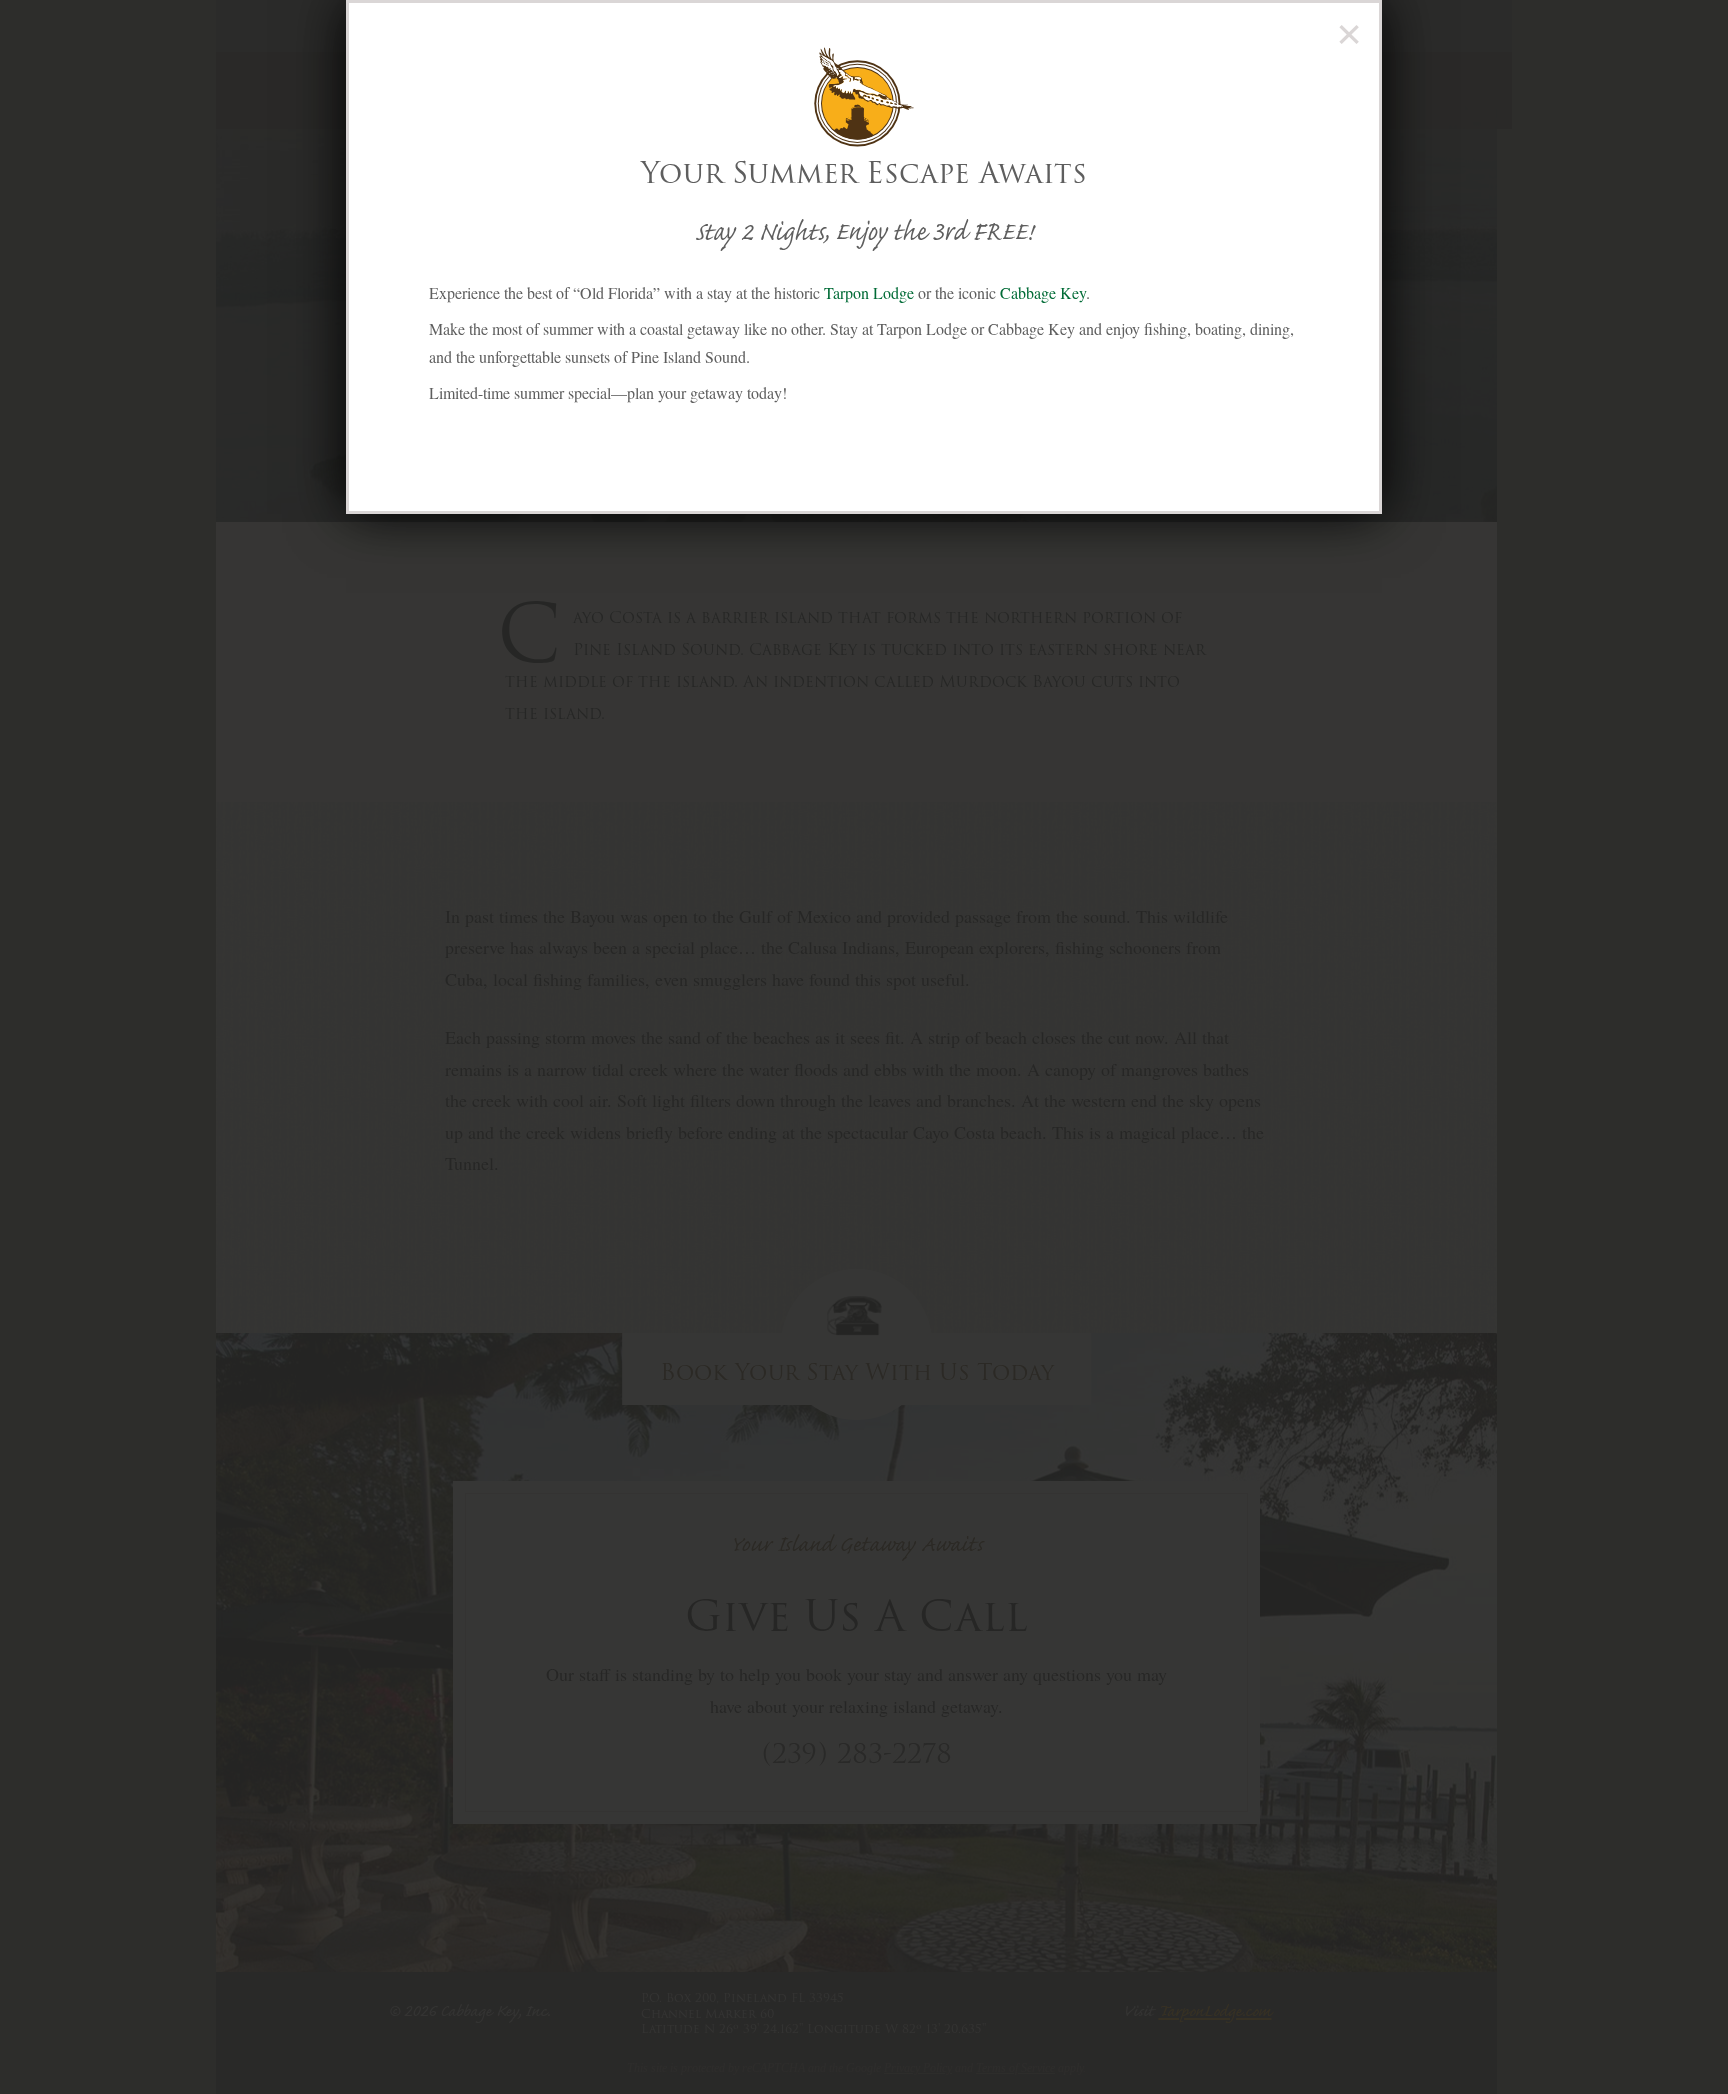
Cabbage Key (1043, 292)
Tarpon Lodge (869, 292)
